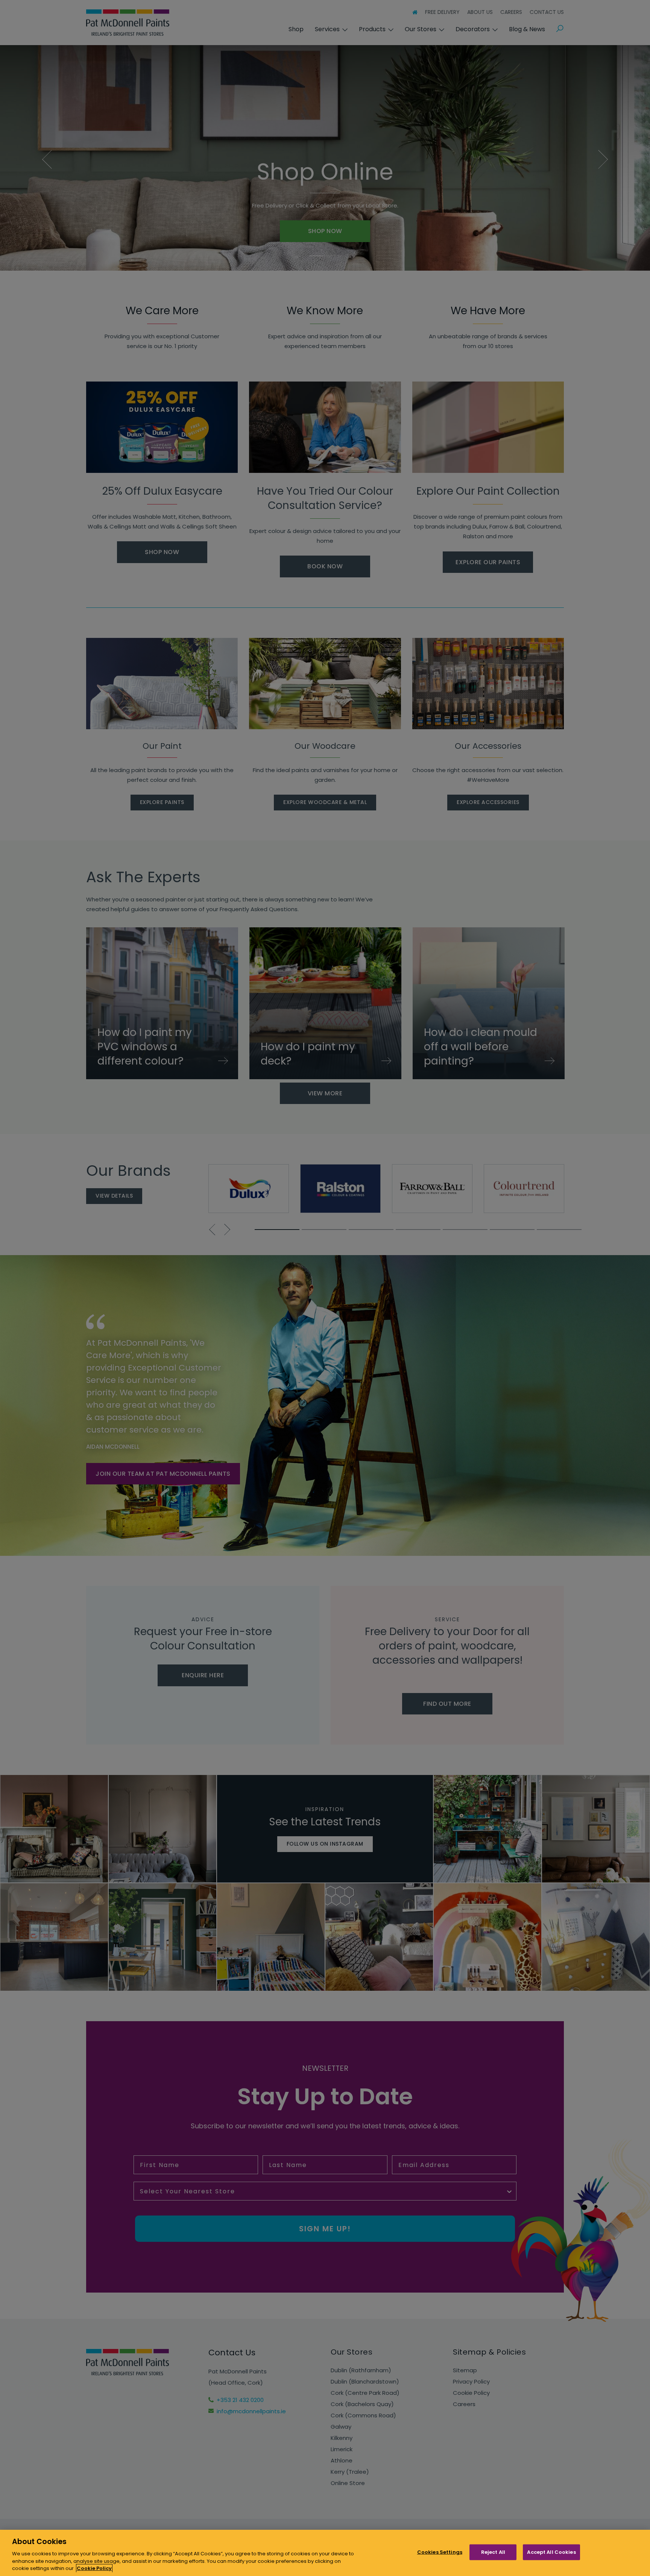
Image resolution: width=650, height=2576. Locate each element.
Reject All (493, 2552)
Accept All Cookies (551, 2552)
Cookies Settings (440, 2552)
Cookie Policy (94, 2568)
